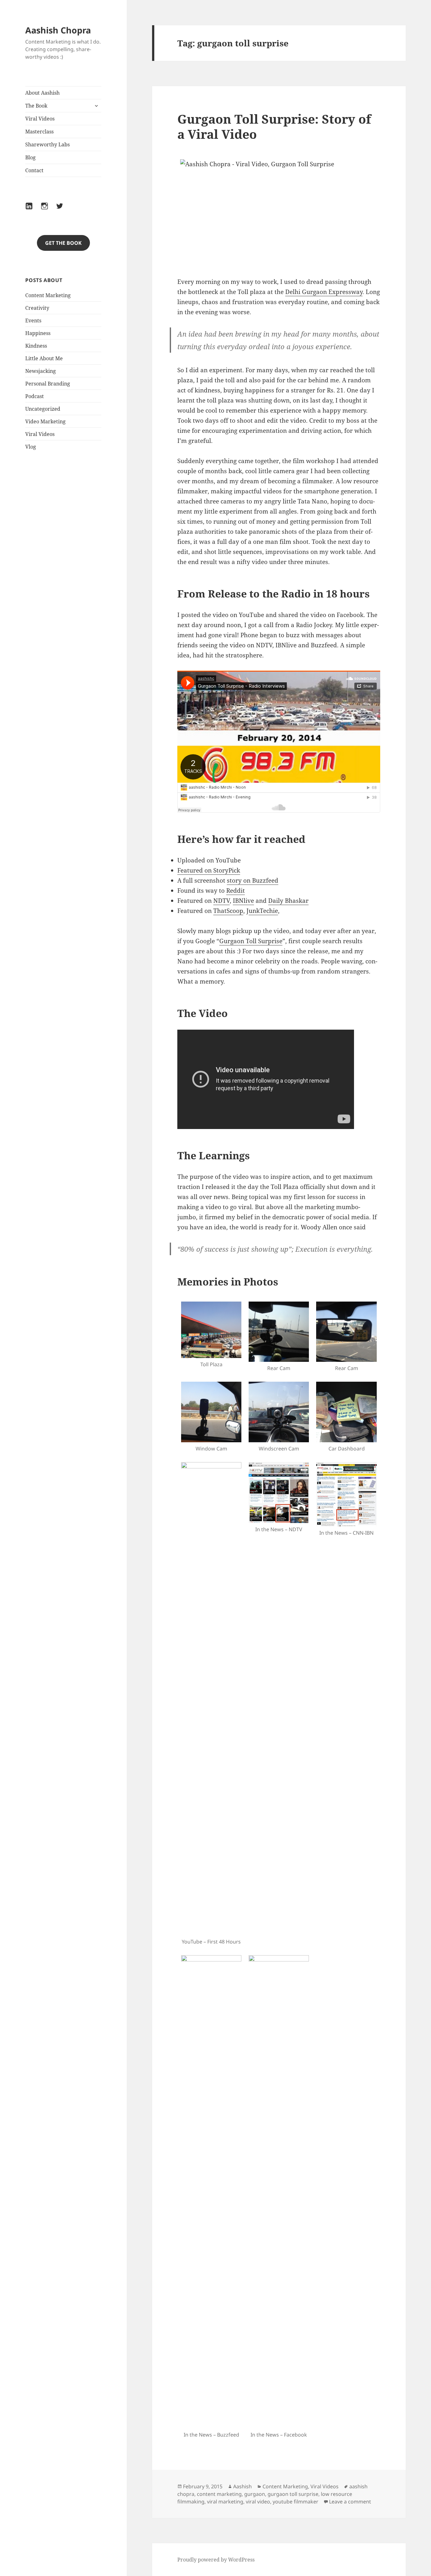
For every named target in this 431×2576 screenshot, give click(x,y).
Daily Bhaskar (288, 901)
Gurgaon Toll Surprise (251, 941)
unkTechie (263, 911)
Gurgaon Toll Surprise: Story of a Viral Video (274, 126)
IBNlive (243, 901)
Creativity (37, 308)
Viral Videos (40, 119)
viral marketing (225, 2502)
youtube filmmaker (295, 2502)
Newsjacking (41, 371)
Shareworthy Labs (47, 144)
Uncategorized (43, 409)
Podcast (35, 396)
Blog (30, 157)
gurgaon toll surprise (293, 2494)
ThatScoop (228, 911)
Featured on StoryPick (209, 870)
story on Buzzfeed (253, 880)
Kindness (36, 346)
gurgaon (255, 2494)
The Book (36, 106)
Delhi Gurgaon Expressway (324, 292)
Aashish (242, 2486)
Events (33, 321)
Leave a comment (350, 2502)
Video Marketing (45, 421)
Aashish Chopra (58, 30)
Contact (34, 170)
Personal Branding (48, 384)
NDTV (221, 901)
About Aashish (42, 93)
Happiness (38, 333)
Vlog (31, 447)
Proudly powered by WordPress (216, 2560)
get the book (63, 243)
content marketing (219, 2494)
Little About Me (44, 358)
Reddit (236, 891)
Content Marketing (48, 295)
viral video (258, 2502)
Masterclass (39, 132)
